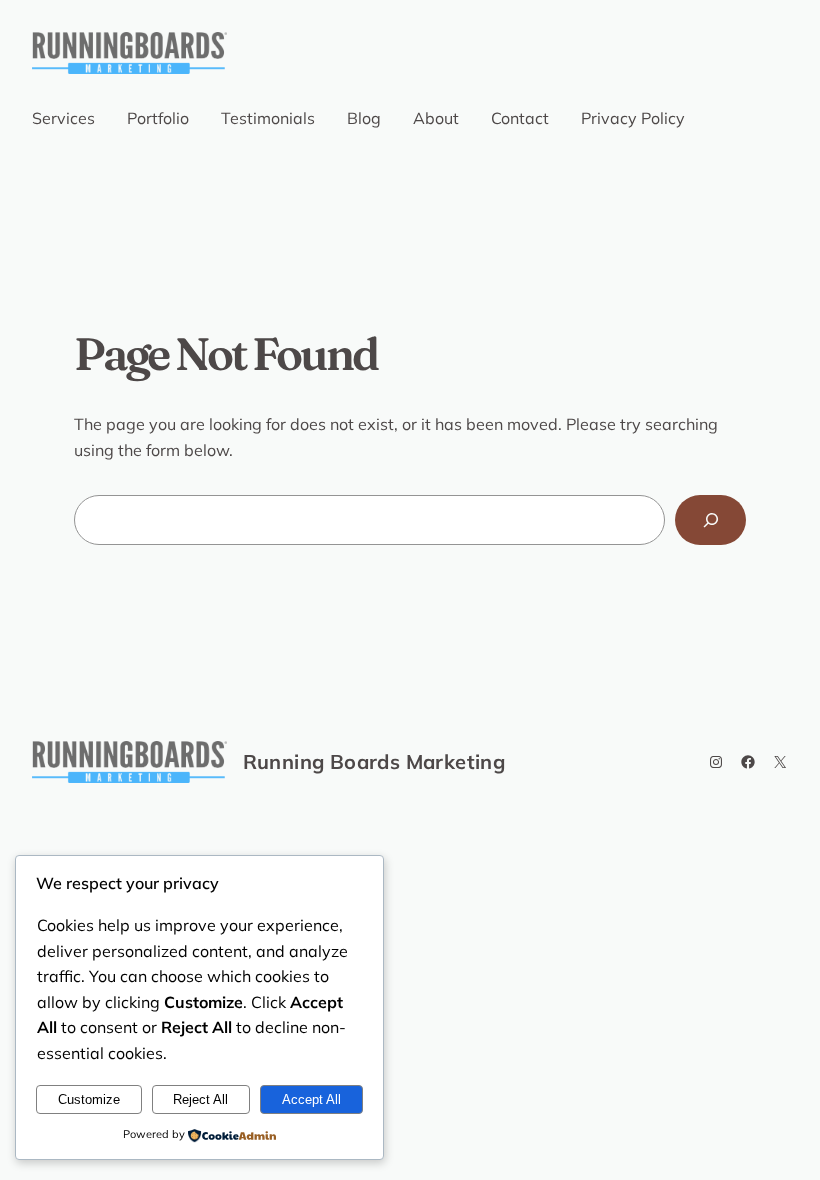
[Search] (710, 519)
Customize (89, 1099)
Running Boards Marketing (374, 761)
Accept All (311, 1099)
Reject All (200, 1099)
